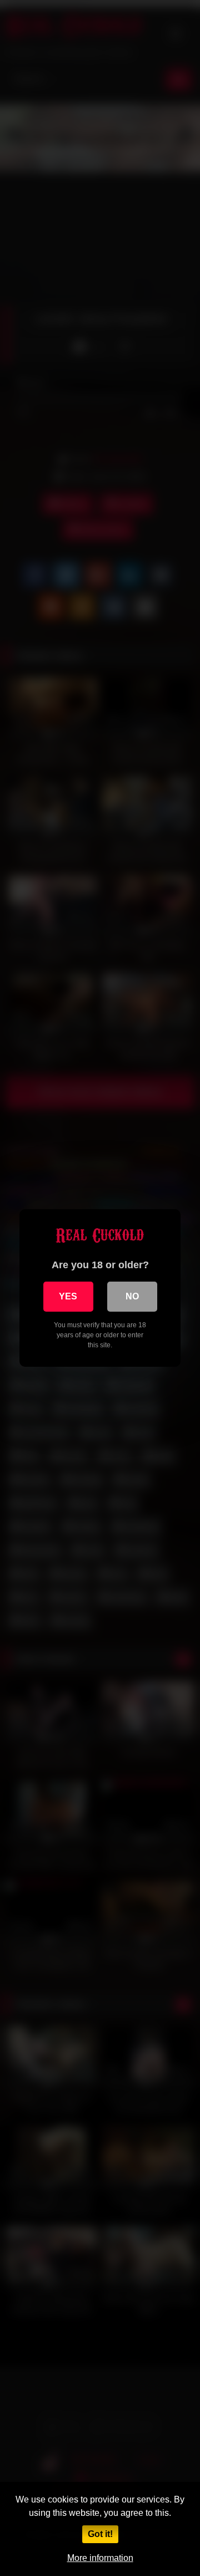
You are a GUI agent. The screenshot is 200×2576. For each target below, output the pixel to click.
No (132, 1296)
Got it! (100, 2534)
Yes (68, 1296)
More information (100, 2558)
